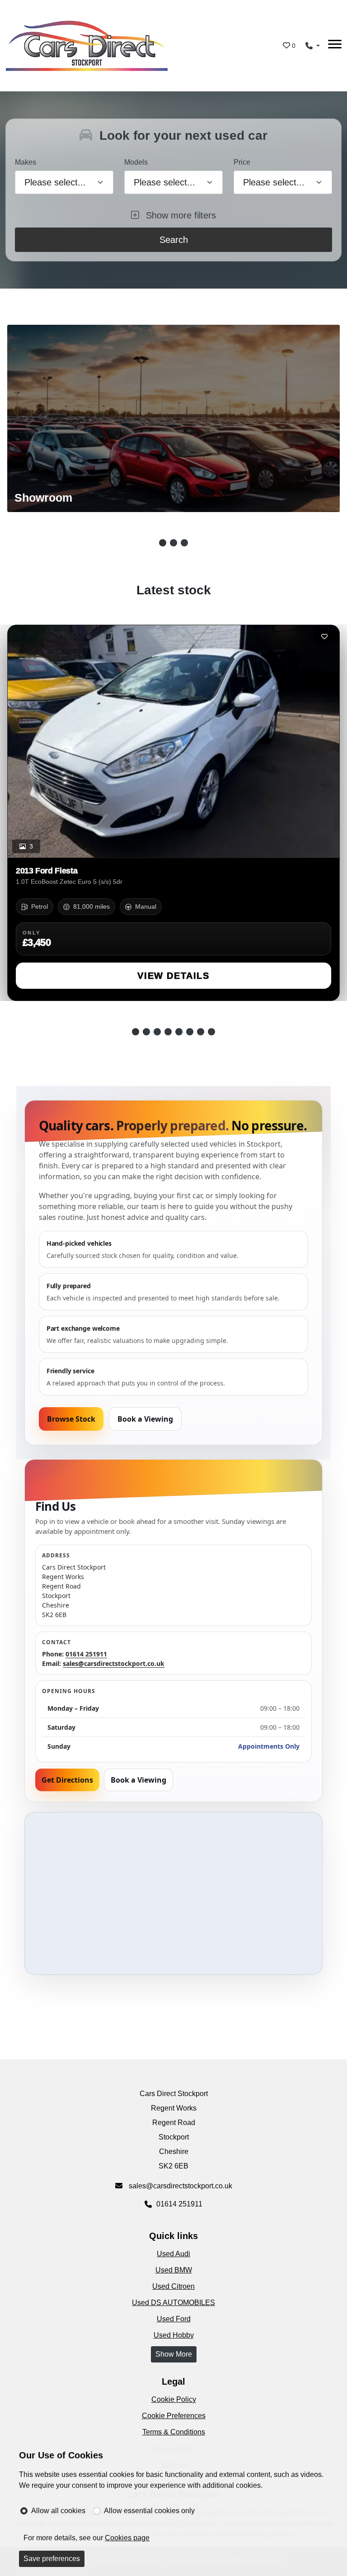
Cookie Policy (174, 2399)
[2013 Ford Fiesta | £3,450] (173, 741)
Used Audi (173, 2254)
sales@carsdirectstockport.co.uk (114, 1663)
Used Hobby (174, 2335)
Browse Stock (71, 1419)
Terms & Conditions (174, 2432)
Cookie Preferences (174, 2416)
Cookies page (127, 2538)
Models (136, 162)
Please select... (274, 182)
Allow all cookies (58, 2511)
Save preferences (52, 2559)
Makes (26, 162)
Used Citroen (173, 2286)
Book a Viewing (145, 1419)
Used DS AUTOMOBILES (173, 2303)
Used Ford (174, 2319)
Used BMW (174, 2270)
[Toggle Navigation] (335, 46)
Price (242, 162)
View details (173, 976)
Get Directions (67, 1780)
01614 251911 (86, 1654)
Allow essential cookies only (149, 2511)
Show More (174, 2354)
